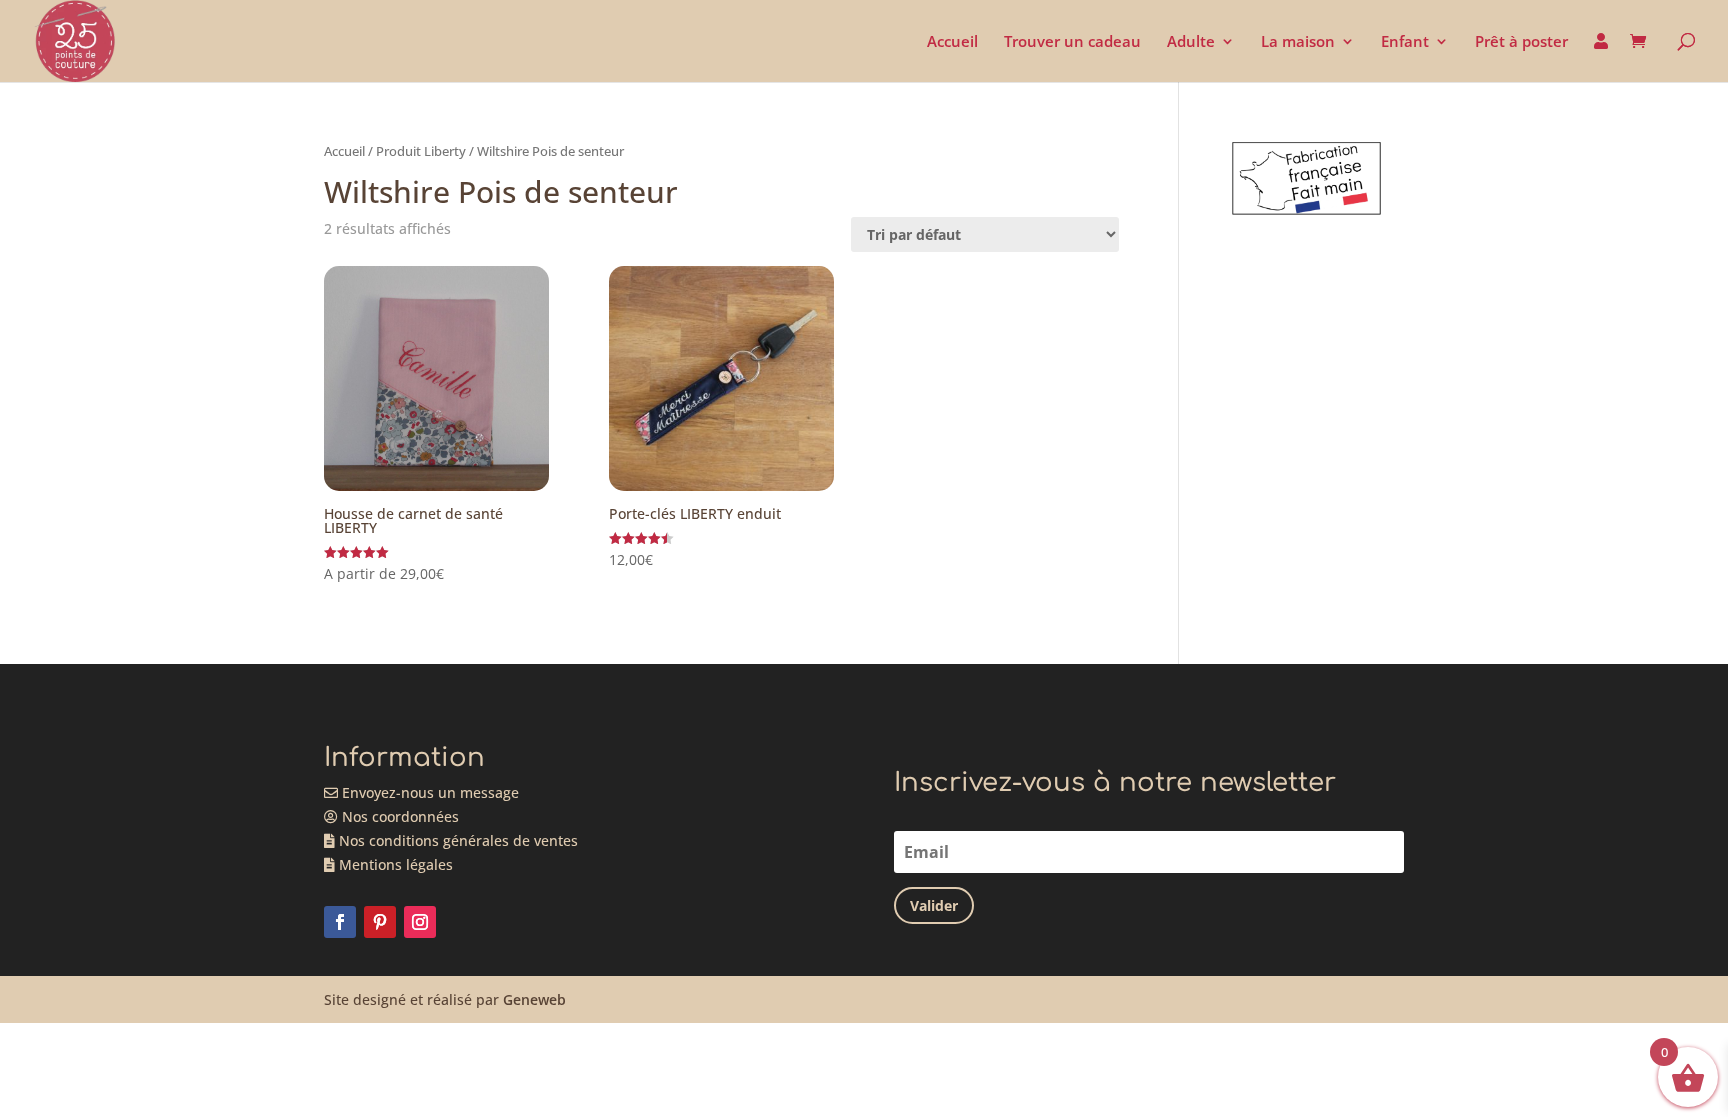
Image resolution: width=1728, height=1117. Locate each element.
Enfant (1405, 42)
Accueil (952, 42)
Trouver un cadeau (1072, 42)
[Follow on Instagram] (420, 922)
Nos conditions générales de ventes (456, 840)
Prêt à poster (1521, 42)
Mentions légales (394, 864)
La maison (1298, 42)
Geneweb (534, 999)
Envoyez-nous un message (428, 792)
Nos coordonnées (398, 816)
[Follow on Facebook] (340, 922)
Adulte (1191, 42)
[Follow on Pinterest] (380, 922)
